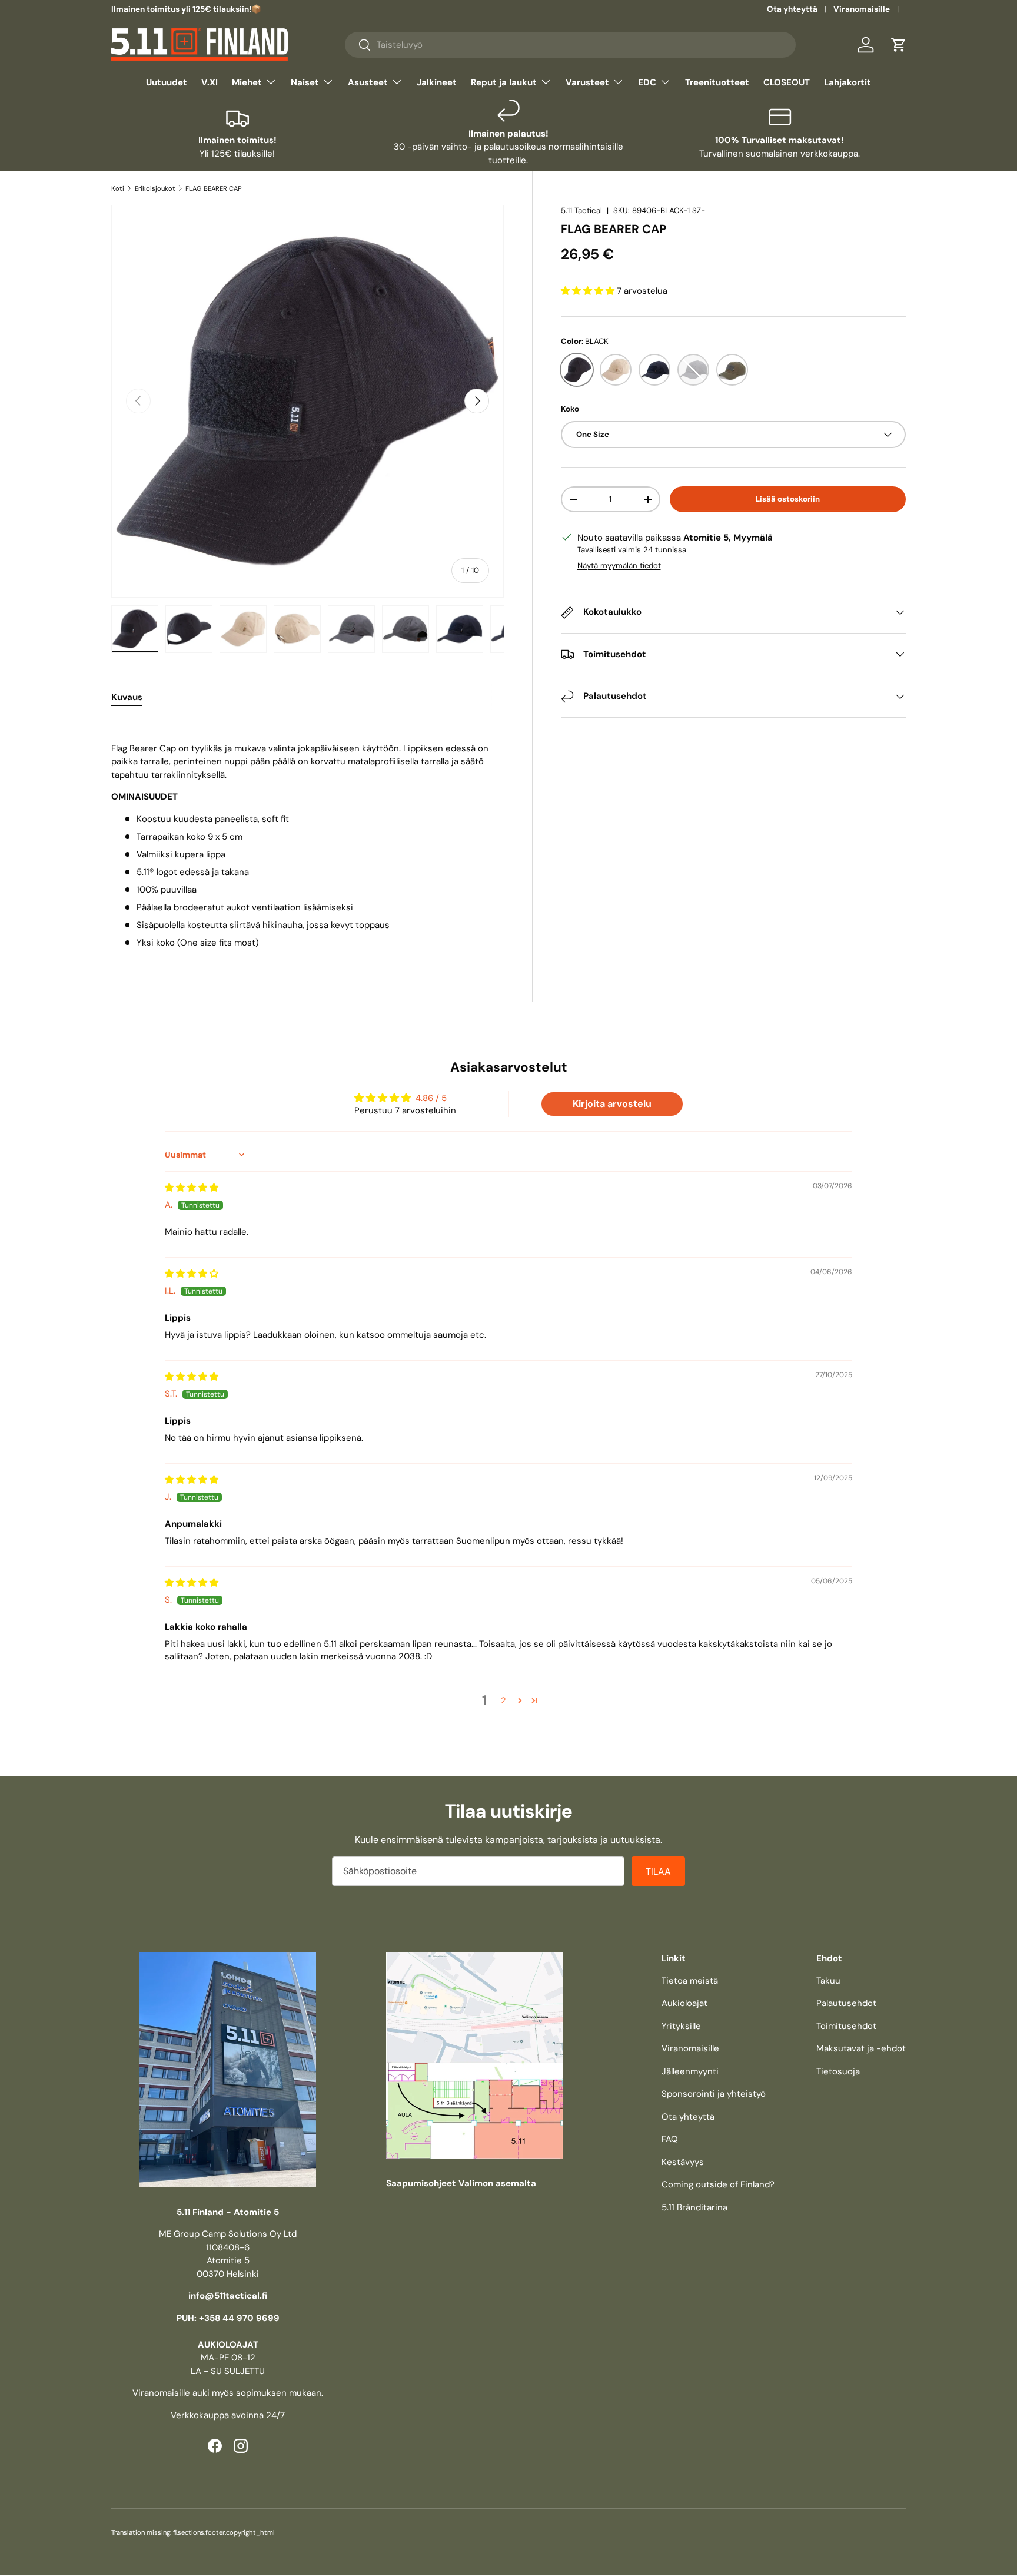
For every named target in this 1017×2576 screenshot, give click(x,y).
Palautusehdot (846, 2003)
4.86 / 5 (431, 1098)
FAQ (670, 2139)
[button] (899, 45)
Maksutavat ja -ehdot (861, 2048)
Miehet (247, 82)
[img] (192, 1188)
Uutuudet (167, 82)
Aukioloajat (684, 2003)
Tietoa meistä (690, 1981)
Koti (118, 188)
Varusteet (587, 82)
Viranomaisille (862, 9)
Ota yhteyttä (792, 9)
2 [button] (503, 1700)
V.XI (210, 82)
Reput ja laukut (504, 82)
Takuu (828, 1981)
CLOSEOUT (787, 82)
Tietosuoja (838, 2071)
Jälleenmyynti (690, 2071)
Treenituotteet (717, 82)
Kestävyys (683, 2162)
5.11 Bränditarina (694, 2207)
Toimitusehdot (846, 2026)
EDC (647, 82)
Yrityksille (681, 2026)
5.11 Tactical (581, 210)
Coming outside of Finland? (718, 2184)
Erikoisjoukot (155, 188)
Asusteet (368, 82)
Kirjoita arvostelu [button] (612, 1104)
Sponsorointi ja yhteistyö (714, 2094)
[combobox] (570, 45)
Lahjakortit (847, 82)
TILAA (658, 1872)
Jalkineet (437, 82)
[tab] (127, 697)
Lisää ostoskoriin (788, 499)
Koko (570, 409)
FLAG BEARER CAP (214, 188)
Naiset (305, 82)
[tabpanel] (308, 834)
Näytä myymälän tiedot (619, 566)
